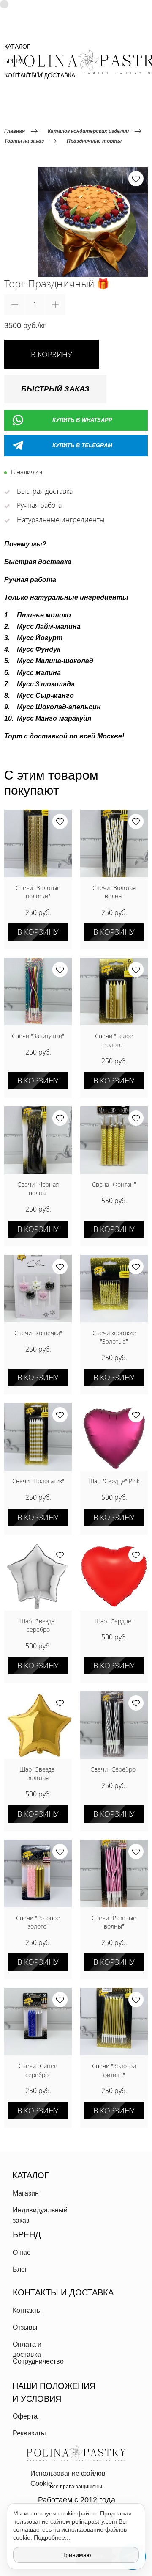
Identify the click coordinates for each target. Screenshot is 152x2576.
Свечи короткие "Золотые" (114, 1337)
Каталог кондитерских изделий (88, 131)
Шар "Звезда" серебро (38, 1625)
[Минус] (15, 304)
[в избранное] (136, 179)
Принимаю (76, 2555)
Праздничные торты (94, 141)
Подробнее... (52, 2537)
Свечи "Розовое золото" (38, 1922)
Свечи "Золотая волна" (114, 892)
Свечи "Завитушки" (38, 1036)
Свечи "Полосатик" (38, 1481)
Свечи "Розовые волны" (114, 1922)
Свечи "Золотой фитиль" (114, 2070)
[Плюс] (55, 304)
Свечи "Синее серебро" (38, 2070)
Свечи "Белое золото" (114, 1040)
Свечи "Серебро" (114, 1769)
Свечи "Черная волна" (38, 1189)
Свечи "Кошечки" (38, 1333)
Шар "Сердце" (114, 1621)
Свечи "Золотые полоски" (38, 892)
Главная (15, 131)
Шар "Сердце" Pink (114, 1481)
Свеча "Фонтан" (114, 1184)
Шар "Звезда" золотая (38, 1773)
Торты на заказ (24, 141)
